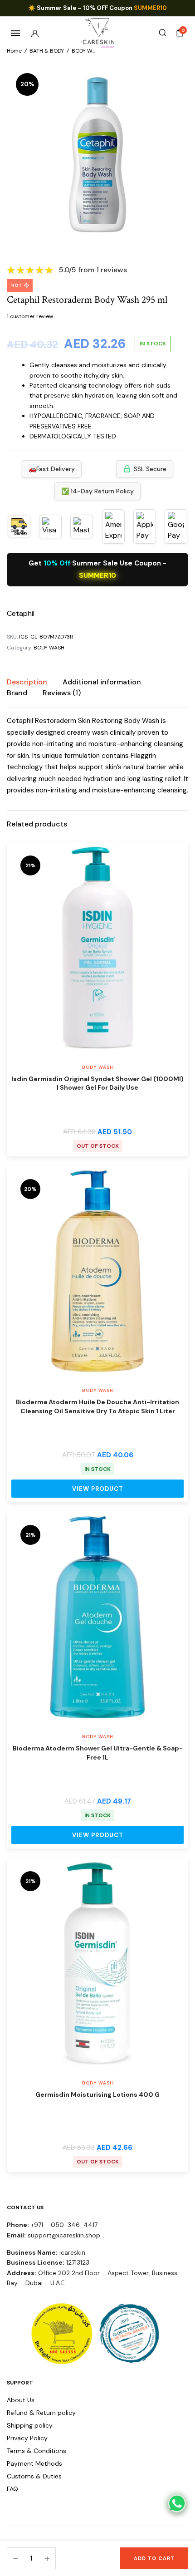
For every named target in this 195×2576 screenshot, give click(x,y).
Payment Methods (34, 2463)
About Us (21, 2400)
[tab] (27, 682)
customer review (30, 316)
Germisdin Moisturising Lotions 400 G (97, 2094)
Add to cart (154, 2558)
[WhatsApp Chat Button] (177, 2503)
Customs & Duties (34, 2476)
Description (27, 682)
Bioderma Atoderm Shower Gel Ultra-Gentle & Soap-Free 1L (98, 1753)
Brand (17, 693)
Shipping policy (30, 2425)
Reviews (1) (62, 693)
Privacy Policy (27, 2438)
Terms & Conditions (37, 2451)
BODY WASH (87, 51)
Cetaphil (21, 613)
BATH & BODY (47, 51)
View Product (98, 1489)
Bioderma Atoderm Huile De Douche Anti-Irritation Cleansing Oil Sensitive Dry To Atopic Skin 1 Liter (97, 1406)
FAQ (12, 2489)
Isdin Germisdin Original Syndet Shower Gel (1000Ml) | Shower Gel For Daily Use (97, 1083)
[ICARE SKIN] (98, 33)
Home (14, 51)
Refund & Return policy (41, 2413)
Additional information (102, 682)
